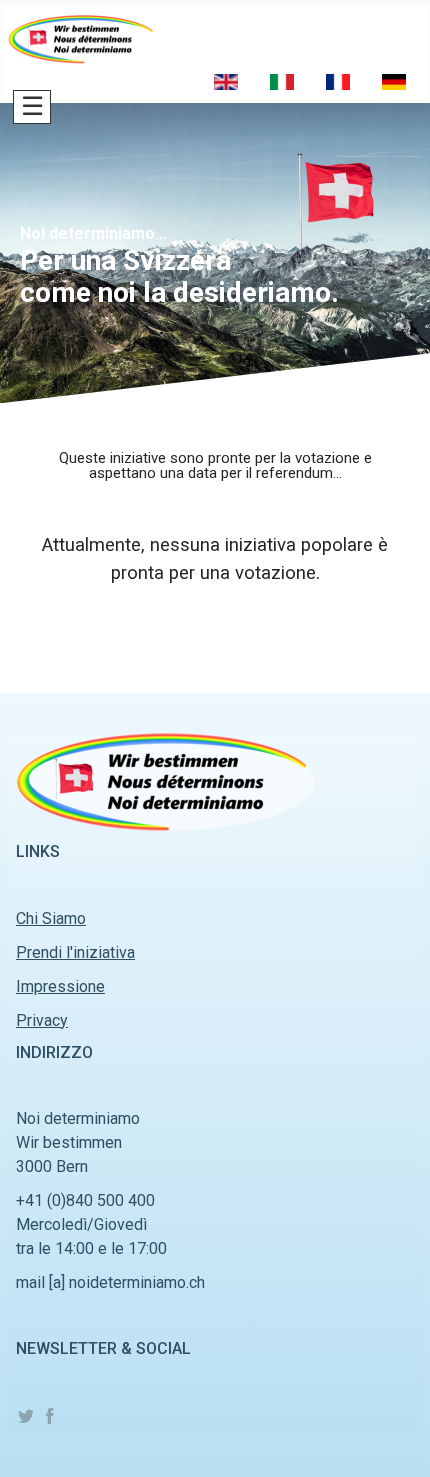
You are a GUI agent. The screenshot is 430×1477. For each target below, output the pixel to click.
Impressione (60, 986)
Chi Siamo (51, 918)
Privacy (42, 1020)
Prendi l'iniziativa (75, 952)
